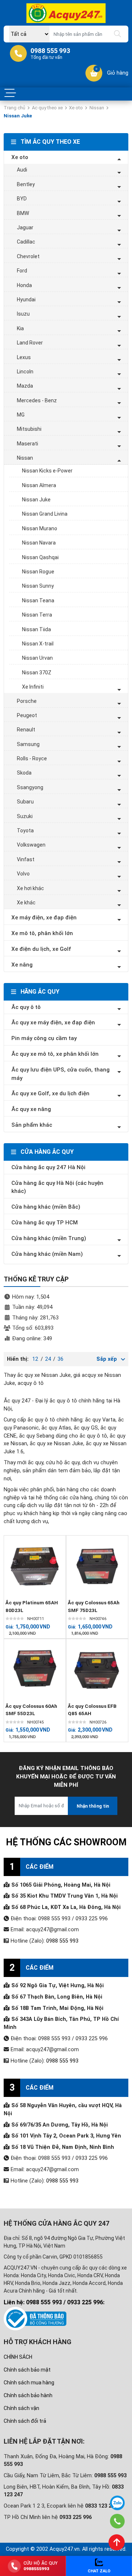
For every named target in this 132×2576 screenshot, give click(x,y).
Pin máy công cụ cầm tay (44, 1038)
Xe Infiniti (33, 687)
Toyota (25, 831)
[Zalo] (117, 2503)
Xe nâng (22, 965)
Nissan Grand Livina (45, 514)
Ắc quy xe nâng (31, 1109)
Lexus (24, 357)
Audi (22, 170)
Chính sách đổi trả (25, 2421)
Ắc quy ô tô (26, 1007)
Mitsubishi (29, 429)
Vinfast (26, 859)
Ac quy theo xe (47, 108)
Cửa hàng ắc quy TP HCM (45, 1223)
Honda (24, 285)
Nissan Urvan (37, 658)
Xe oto (76, 108)
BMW (23, 213)
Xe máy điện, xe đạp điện (44, 918)
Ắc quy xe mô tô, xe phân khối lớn (55, 1054)
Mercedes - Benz (37, 400)
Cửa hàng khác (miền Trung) (49, 1238)
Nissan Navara (39, 543)
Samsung (28, 744)
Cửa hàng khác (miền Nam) (47, 1254)
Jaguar (25, 227)
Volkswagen (31, 845)
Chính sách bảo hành (28, 2395)
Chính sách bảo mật (27, 2370)
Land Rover (30, 343)
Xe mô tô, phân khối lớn (42, 933)
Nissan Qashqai (40, 557)
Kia (20, 328)
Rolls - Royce (32, 758)
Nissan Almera (39, 485)
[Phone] (118, 2521)
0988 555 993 (62, 1941)
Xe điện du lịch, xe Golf (41, 949)
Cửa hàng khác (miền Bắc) (46, 1207)
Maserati (27, 444)
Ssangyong (30, 787)
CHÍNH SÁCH (18, 2357)
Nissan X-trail (38, 644)
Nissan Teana (38, 600)
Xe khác (26, 903)
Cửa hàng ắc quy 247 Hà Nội (48, 1167)
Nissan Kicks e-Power (47, 471)
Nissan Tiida (36, 629)
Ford (22, 271)
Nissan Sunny (38, 586)
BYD (22, 199)
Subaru (25, 802)
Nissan (97, 108)
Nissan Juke (36, 500)
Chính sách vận (21, 2408)
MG (21, 415)
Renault (26, 730)
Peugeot (27, 715)
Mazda (25, 386)
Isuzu (23, 314)
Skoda (24, 773)
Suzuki (25, 816)
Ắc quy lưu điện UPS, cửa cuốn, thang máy (60, 1074)
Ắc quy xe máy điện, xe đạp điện (53, 1023)
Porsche (27, 701)
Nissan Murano (40, 528)
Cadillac (26, 242)
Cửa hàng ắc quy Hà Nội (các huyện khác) (57, 1187)
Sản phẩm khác (32, 1125)
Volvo (23, 874)
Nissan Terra (37, 615)
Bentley (26, 184)
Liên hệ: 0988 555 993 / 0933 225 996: (54, 2302)
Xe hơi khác (30, 888)
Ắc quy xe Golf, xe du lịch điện (50, 1093)
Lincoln (25, 372)
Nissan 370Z (37, 673)
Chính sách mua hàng (29, 2383)
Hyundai (26, 300)
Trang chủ (14, 108)
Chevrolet (28, 256)
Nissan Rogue (38, 572)
